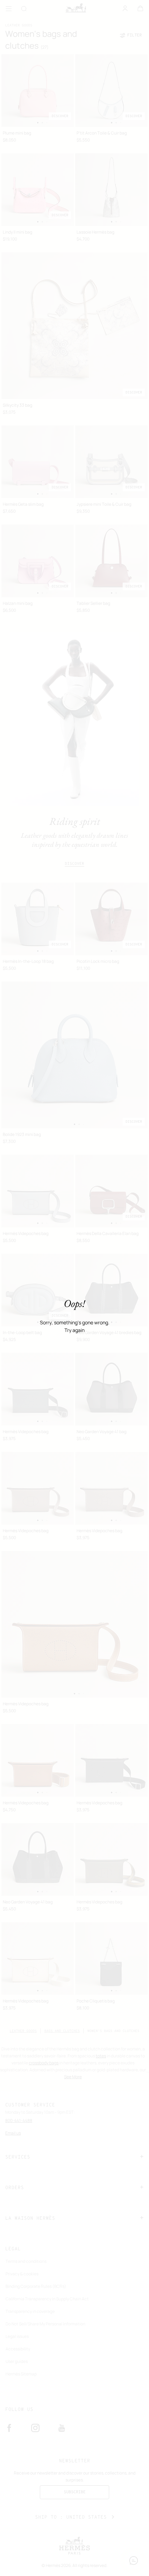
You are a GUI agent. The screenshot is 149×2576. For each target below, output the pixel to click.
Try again (74, 1330)
